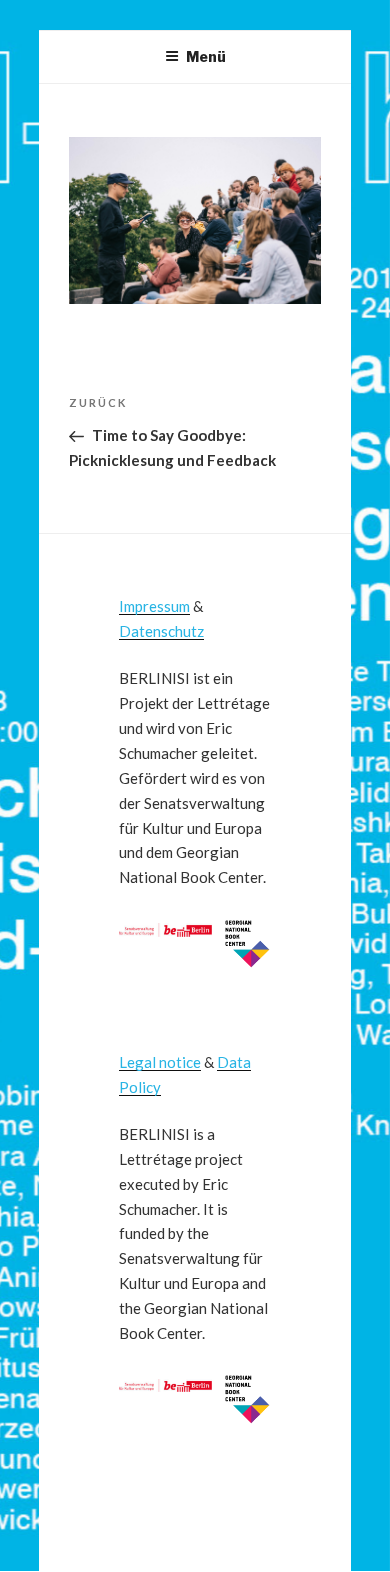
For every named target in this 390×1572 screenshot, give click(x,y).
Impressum (154, 606)
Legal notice (160, 1062)
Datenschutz (161, 631)
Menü (206, 56)
